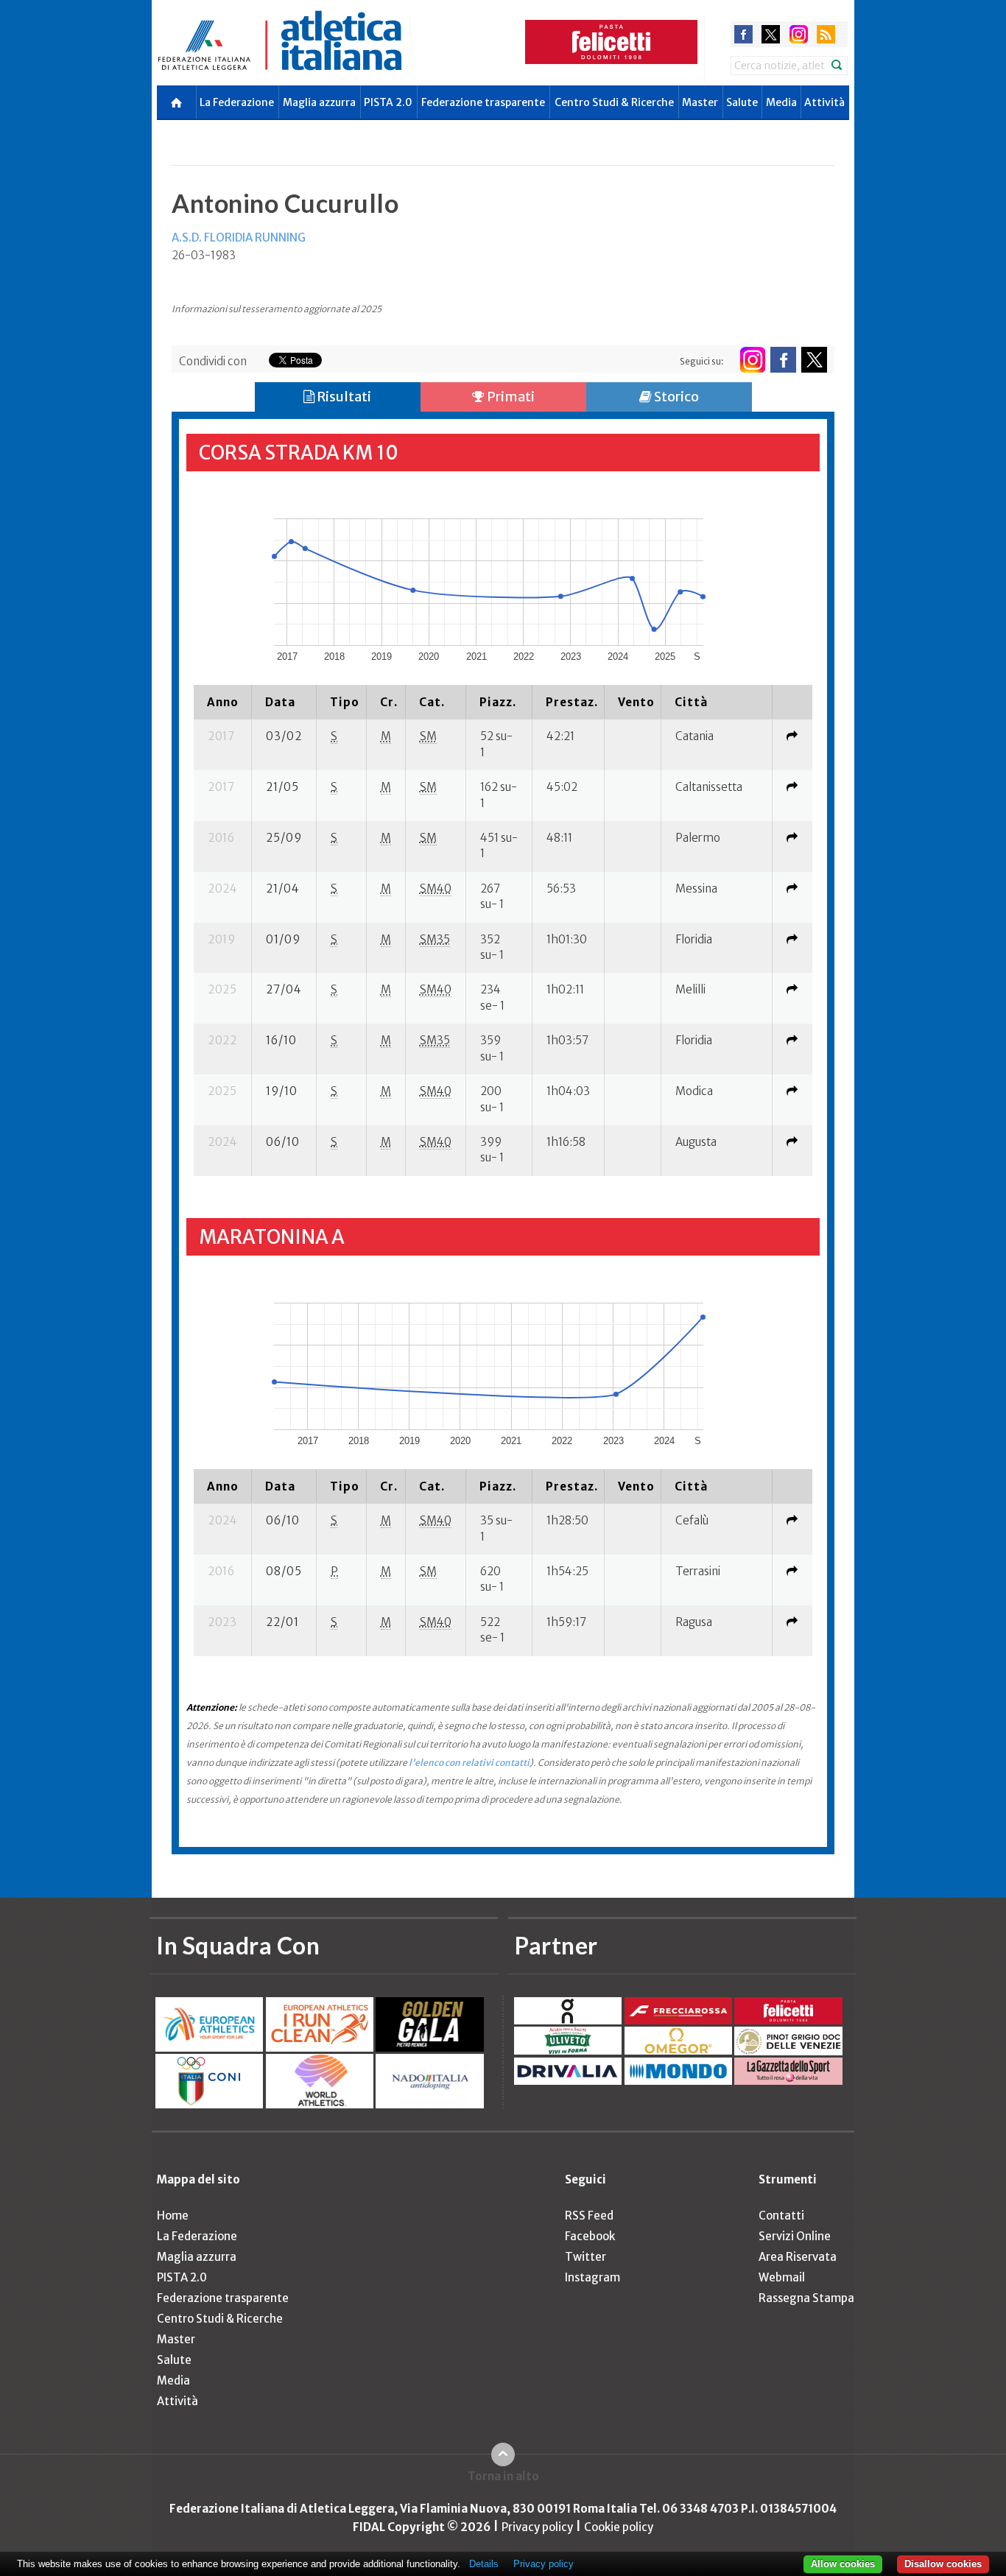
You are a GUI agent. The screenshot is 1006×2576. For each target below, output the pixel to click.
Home (173, 2216)
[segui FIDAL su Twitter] (814, 360)
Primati (510, 397)
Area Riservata (798, 2257)
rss (826, 34)
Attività (824, 102)
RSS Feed (589, 2216)
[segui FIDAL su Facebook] (783, 360)
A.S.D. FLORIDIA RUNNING (239, 237)
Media (781, 102)
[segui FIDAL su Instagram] (752, 360)
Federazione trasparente (483, 102)
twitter (771, 34)
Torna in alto (503, 2476)
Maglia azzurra (319, 102)
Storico (675, 397)
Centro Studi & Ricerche (614, 102)
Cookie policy (619, 2527)
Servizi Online (795, 2236)
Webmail (782, 2277)
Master (700, 102)
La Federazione (237, 102)
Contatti (781, 2216)
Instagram (592, 2277)
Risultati (343, 397)
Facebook (590, 2236)
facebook (743, 34)
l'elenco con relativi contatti (469, 1763)
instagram (799, 34)
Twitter (585, 2257)
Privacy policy (537, 2527)
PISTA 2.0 (388, 102)
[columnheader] (223, 702)
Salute (742, 102)
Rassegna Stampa (806, 2298)
